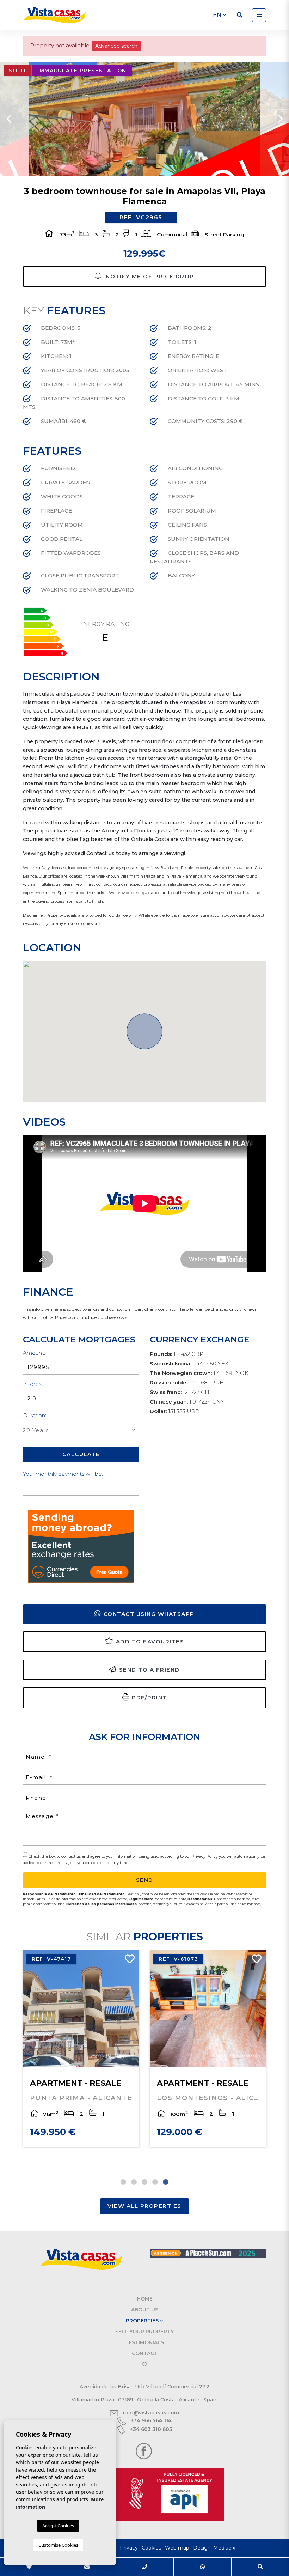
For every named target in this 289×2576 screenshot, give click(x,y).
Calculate (81, 1454)
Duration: (35, 1415)
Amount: (34, 1353)
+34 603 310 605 (150, 2429)
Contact (145, 2353)
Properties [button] (143, 2321)
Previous (9, 119)
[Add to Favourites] (127, 1961)
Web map (177, 2548)
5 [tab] (166, 2182)
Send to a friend (149, 1670)
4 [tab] (155, 2182)
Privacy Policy (205, 1856)
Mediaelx (224, 2548)
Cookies (151, 2548)
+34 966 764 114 (150, 2420)
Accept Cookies (58, 2526)
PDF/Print (149, 1698)
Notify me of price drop (149, 276)
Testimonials (144, 2342)
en (218, 15)
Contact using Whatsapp (149, 1614)
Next (280, 119)
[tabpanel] (208, 2049)
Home (145, 2299)
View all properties (144, 2206)
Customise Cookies (58, 2545)
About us (145, 2310)
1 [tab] (123, 2182)
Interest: (34, 1384)
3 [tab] (144, 2182)
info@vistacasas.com (150, 2413)
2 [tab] (134, 2182)
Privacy (129, 2548)
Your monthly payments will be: (63, 1474)
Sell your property (144, 2332)
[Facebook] (144, 2451)
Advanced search (116, 46)
